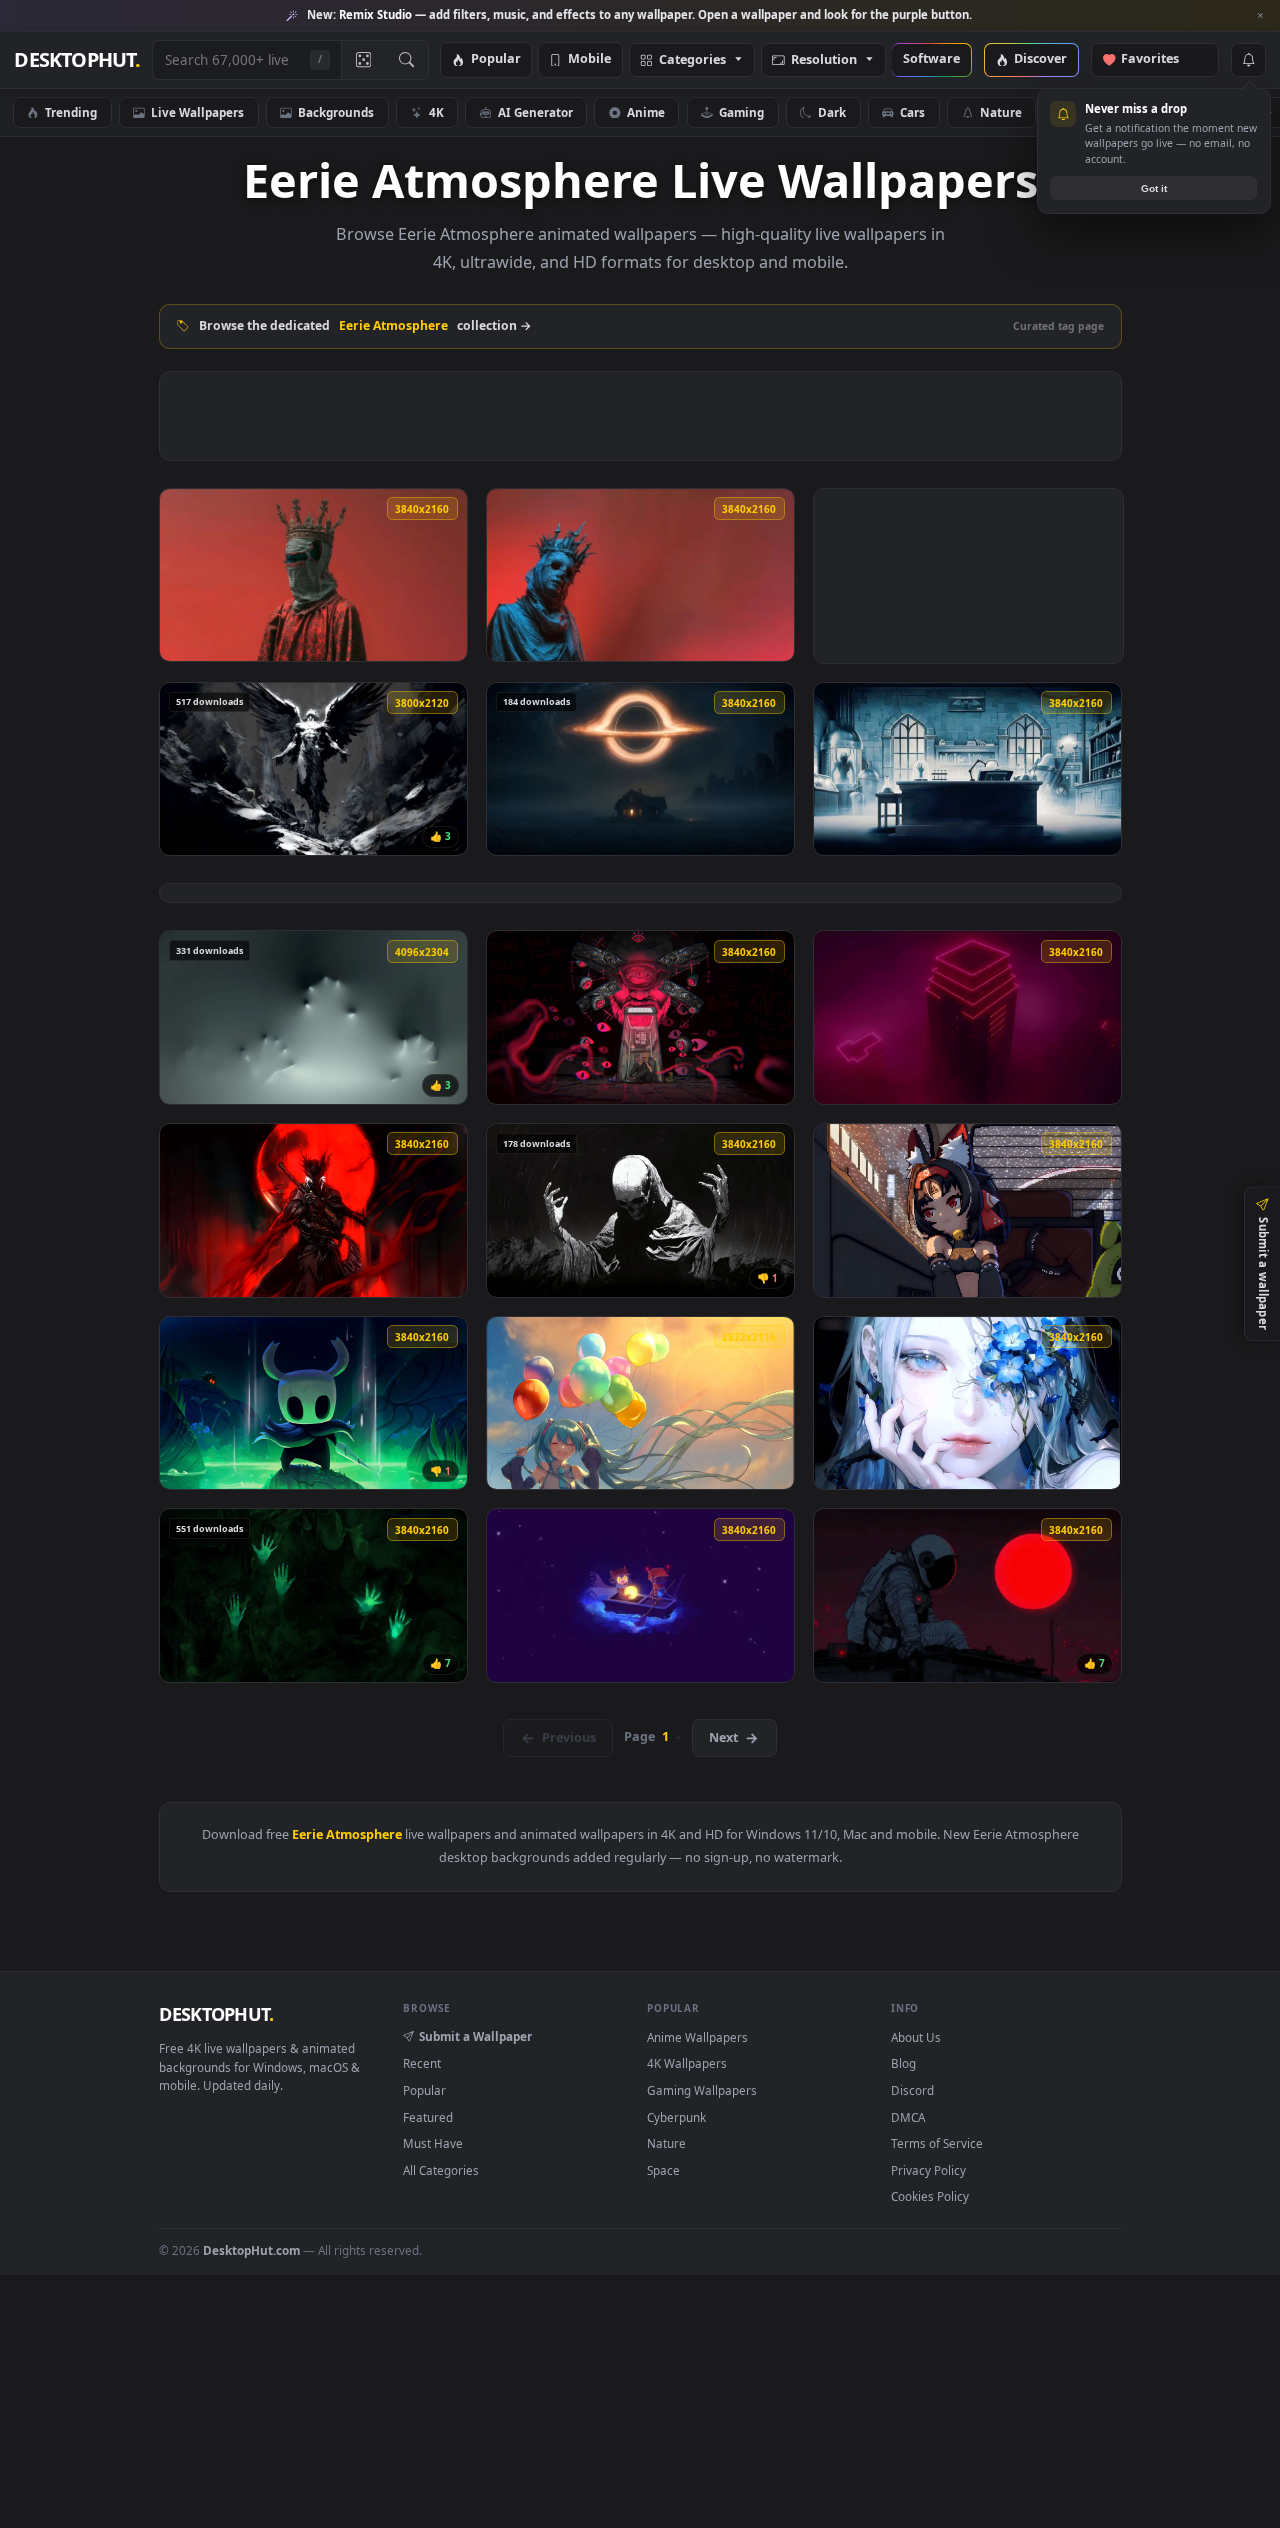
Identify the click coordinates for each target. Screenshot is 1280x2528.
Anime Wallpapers (697, 2037)
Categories (692, 60)
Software (931, 59)
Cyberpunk (1107, 112)
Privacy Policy (928, 2170)
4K (436, 112)
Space (1209, 112)
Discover (1040, 59)
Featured (428, 2117)
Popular (496, 59)
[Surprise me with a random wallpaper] (363, 60)
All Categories (441, 2170)
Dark (832, 112)
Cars (912, 112)
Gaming (741, 112)
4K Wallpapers (687, 2063)
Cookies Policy (930, 2196)
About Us (916, 2037)
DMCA (908, 2117)
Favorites (1159, 59)
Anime (646, 112)
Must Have (433, 2143)
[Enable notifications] (1248, 60)
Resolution (824, 60)
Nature (1001, 112)
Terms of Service (937, 2143)
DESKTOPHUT (216, 2014)
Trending (71, 112)
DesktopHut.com (251, 2250)
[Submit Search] (406, 60)
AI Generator (535, 112)
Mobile (589, 59)
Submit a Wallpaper (475, 2036)
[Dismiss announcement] (1260, 16)
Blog (903, 2063)
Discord (912, 2090)
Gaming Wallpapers (702, 2090)
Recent (422, 2063)
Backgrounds (336, 112)
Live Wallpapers (197, 112)
